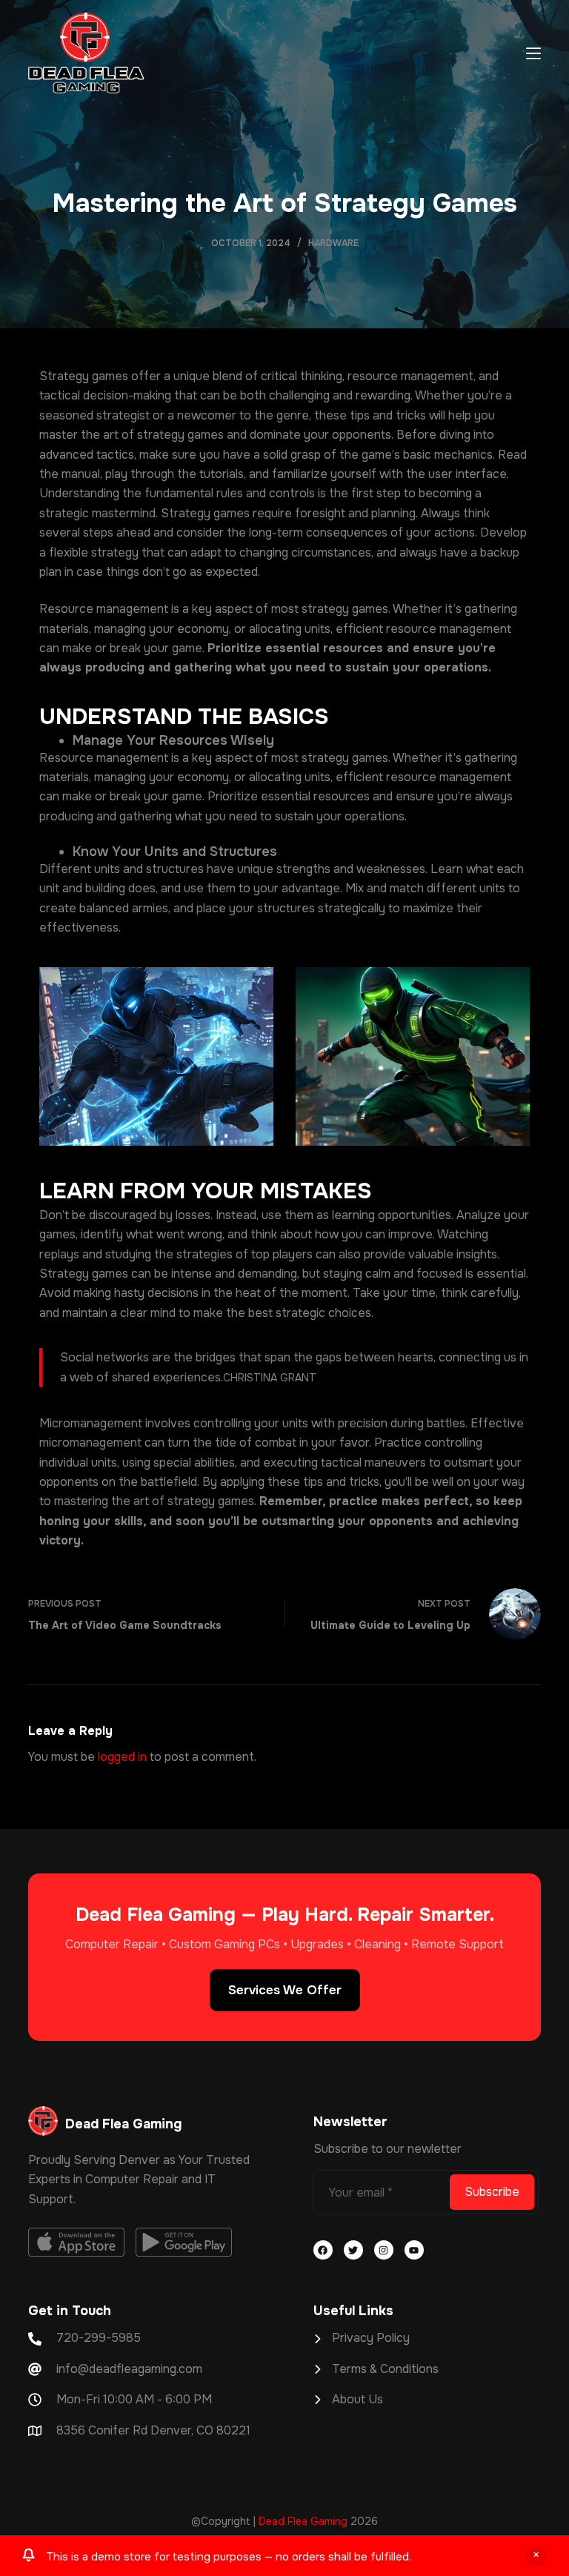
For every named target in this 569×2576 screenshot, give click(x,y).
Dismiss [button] (536, 2556)
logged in (122, 1757)
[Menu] (533, 53)
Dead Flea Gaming (303, 2521)
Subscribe (492, 2192)
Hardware (333, 243)
